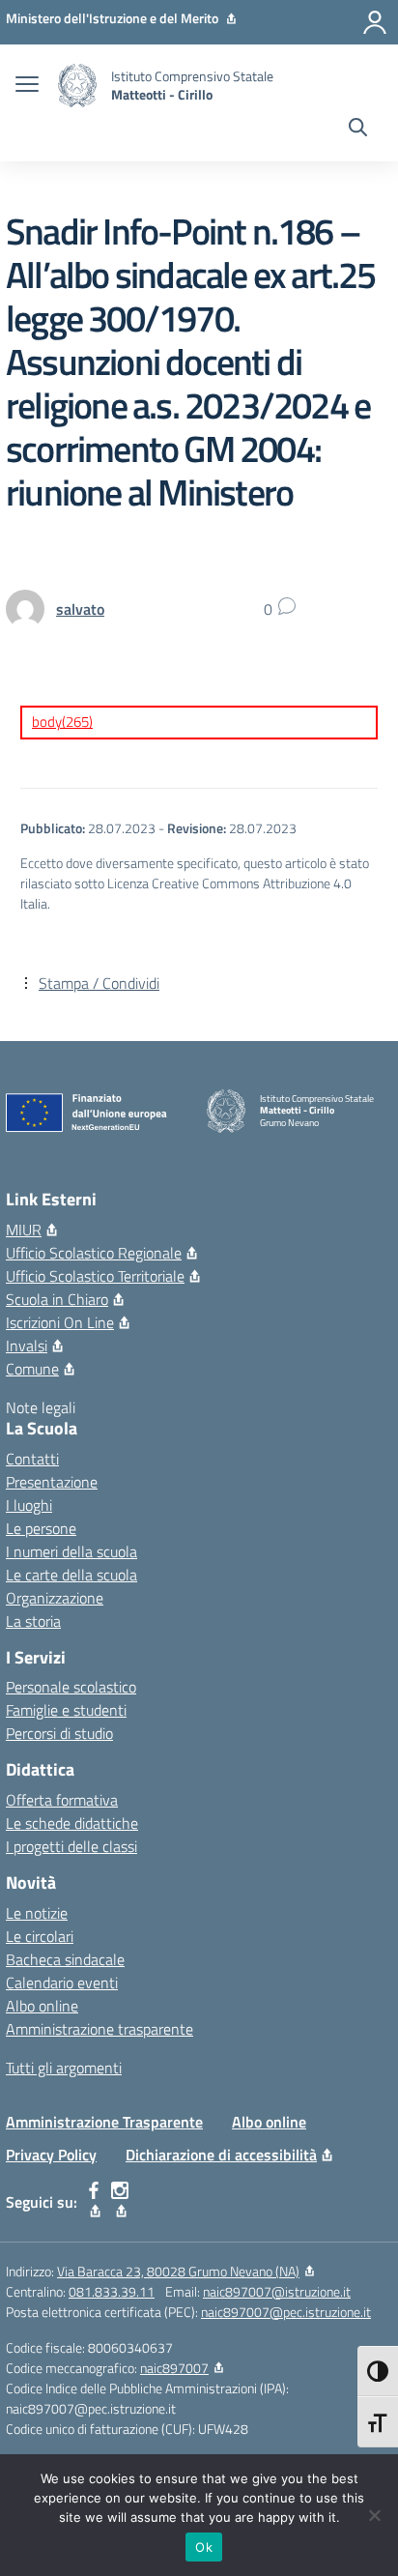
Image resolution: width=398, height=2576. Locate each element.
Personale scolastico (71, 1687)
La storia (33, 1621)
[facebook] (94, 2202)
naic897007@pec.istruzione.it (286, 2312)
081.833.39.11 (112, 2291)
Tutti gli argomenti (64, 2068)
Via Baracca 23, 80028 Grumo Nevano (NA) (178, 2271)
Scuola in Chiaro (57, 1299)
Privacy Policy (51, 2155)
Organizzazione (55, 1598)
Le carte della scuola (71, 1575)
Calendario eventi (62, 1983)
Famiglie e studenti (66, 1710)
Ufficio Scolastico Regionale (94, 1253)
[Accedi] (375, 22)
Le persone (41, 1528)
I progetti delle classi (71, 1846)
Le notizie (37, 1913)
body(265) (62, 722)
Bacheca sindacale (65, 1959)
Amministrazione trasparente (99, 2029)
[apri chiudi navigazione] (27, 86)
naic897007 (174, 2368)
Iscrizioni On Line (60, 1322)
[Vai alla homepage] (77, 86)
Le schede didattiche (72, 1823)
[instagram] (120, 2202)
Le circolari (40, 1936)
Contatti (32, 1459)
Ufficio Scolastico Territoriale (95, 1276)
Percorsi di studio (59, 1733)
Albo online (42, 2006)
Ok (204, 2547)
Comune (32, 1369)
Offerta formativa (62, 1800)
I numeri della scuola (71, 1551)
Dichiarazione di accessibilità (221, 2155)
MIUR (24, 1230)
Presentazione (52, 1482)
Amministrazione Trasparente (104, 2122)
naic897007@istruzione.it (277, 2291)
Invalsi (27, 1346)
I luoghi (29, 1505)
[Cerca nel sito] (358, 130)
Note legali (41, 1407)
